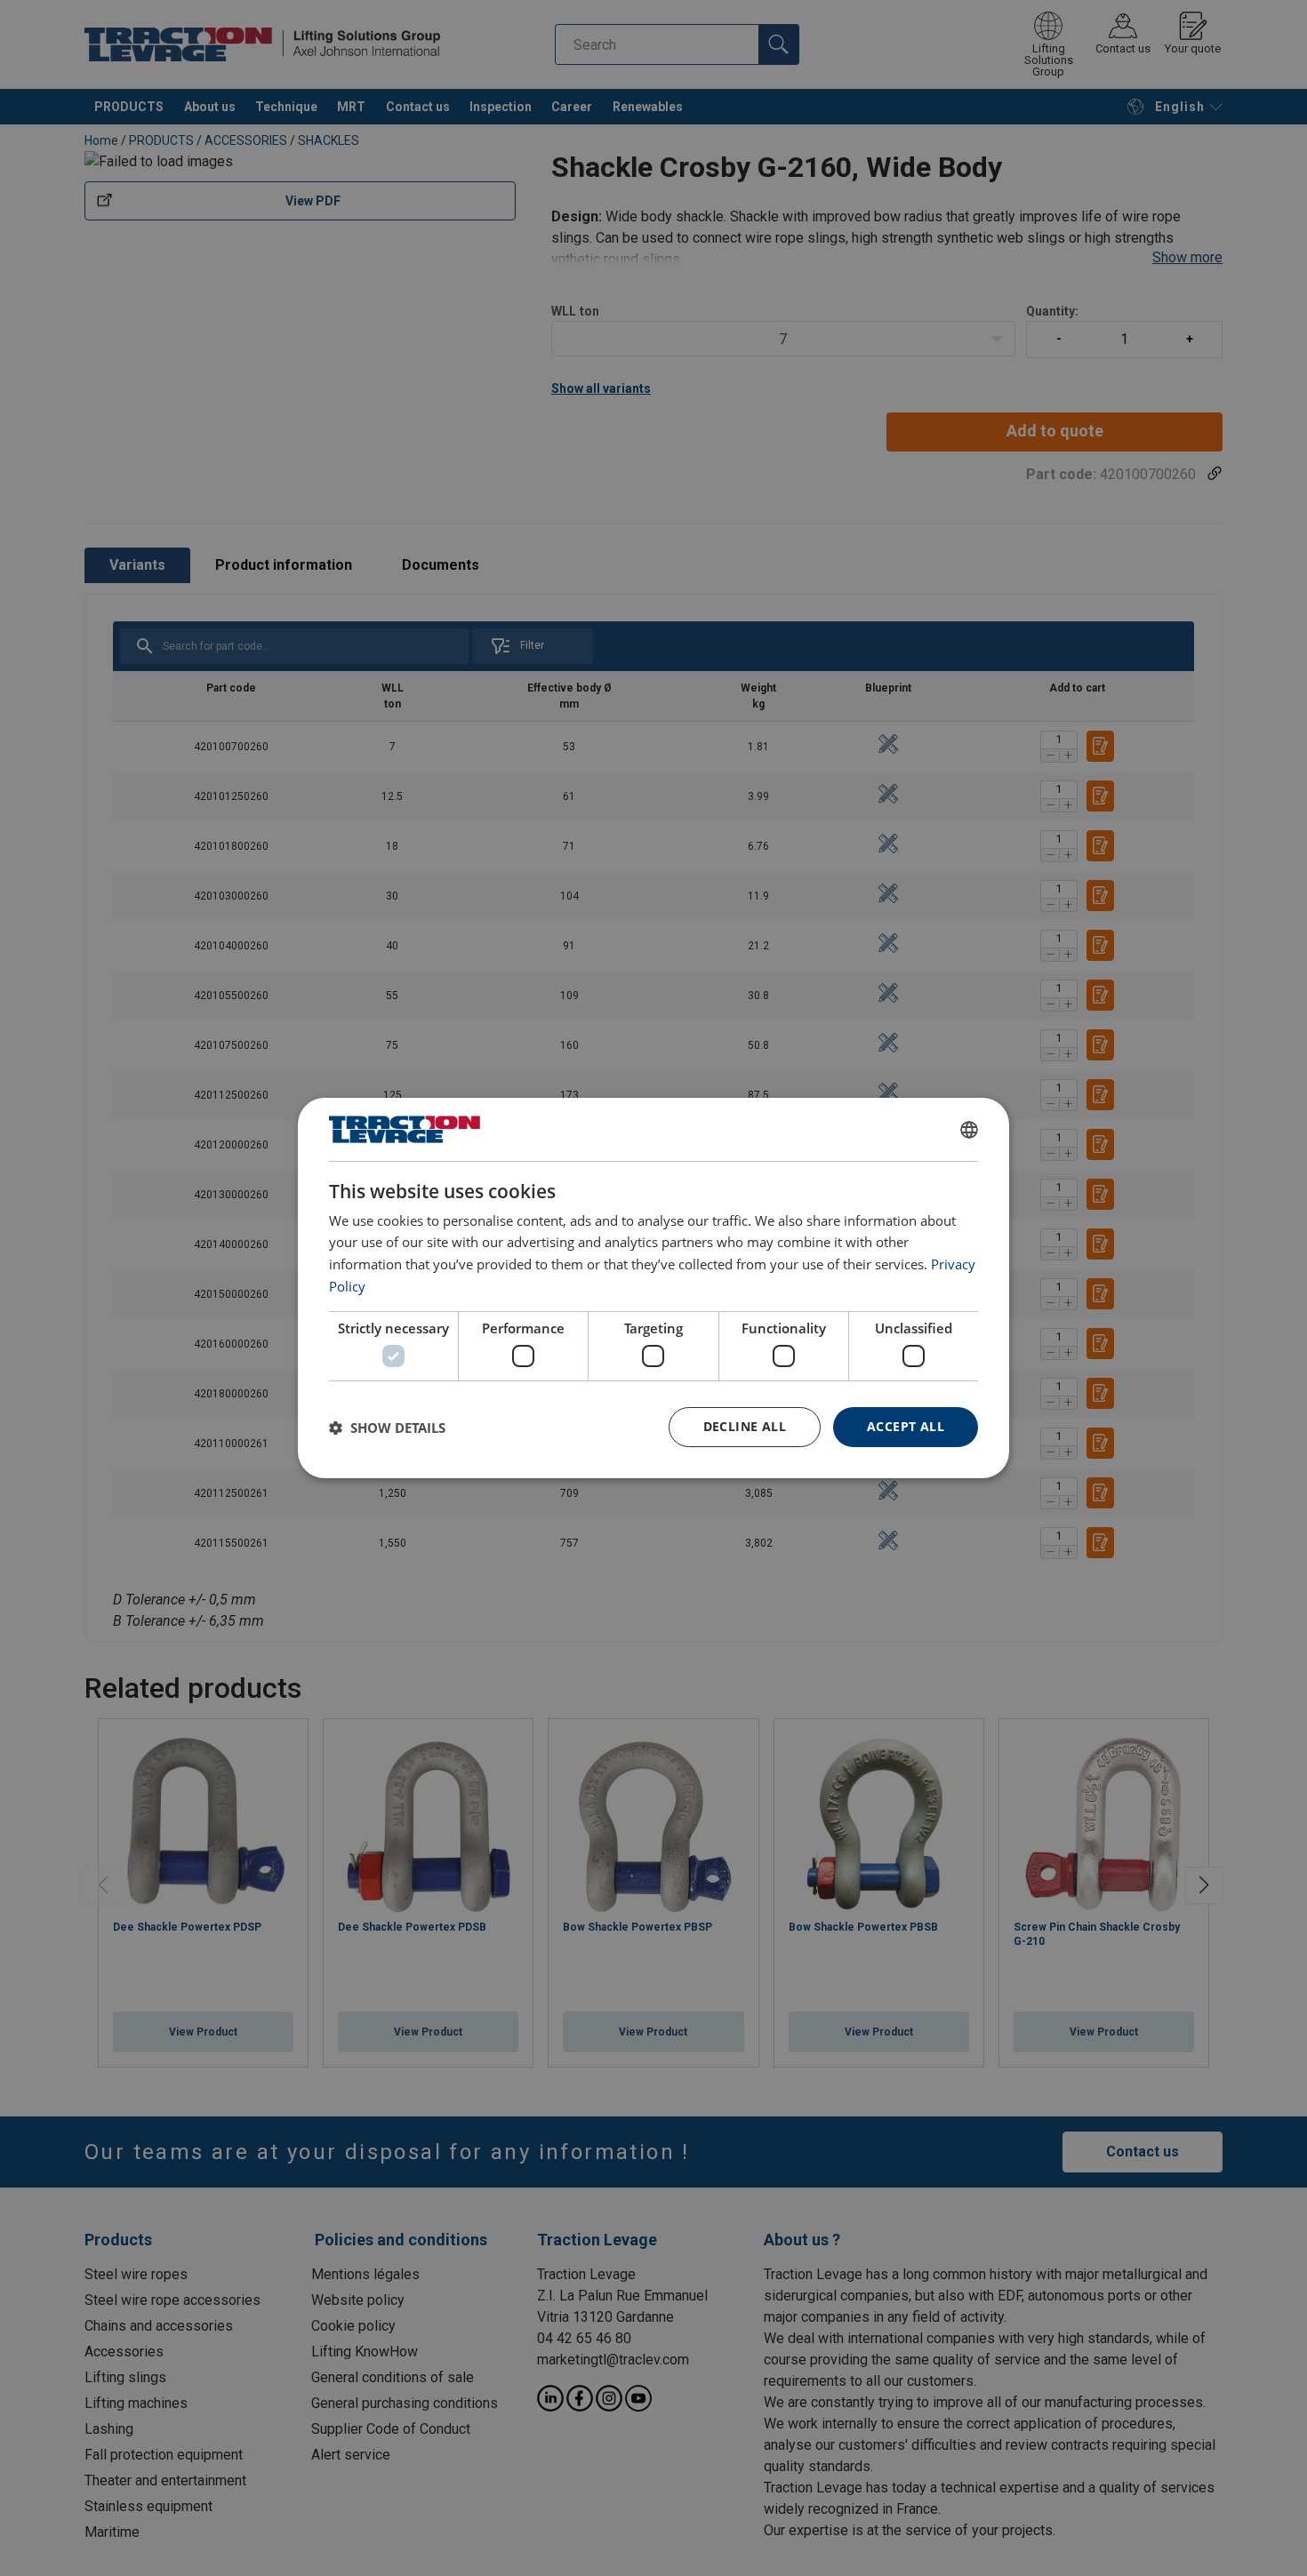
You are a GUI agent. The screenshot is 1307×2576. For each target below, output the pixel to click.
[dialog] (653, 1288)
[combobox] (969, 1130)
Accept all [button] (906, 1426)
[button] (387, 1428)
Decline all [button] (745, 1426)
